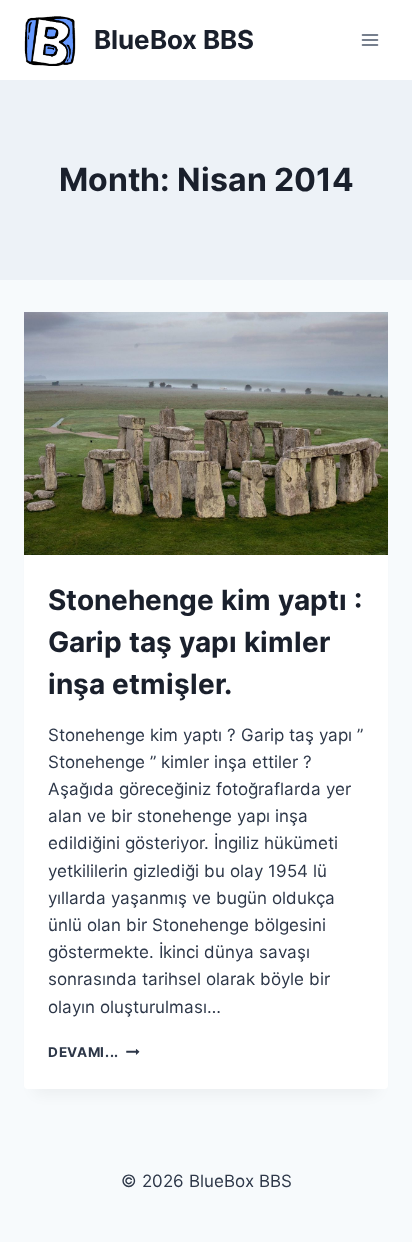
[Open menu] (369, 39)
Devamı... (94, 1052)
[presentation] (206, 433)
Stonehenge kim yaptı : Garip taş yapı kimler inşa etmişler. (205, 642)
